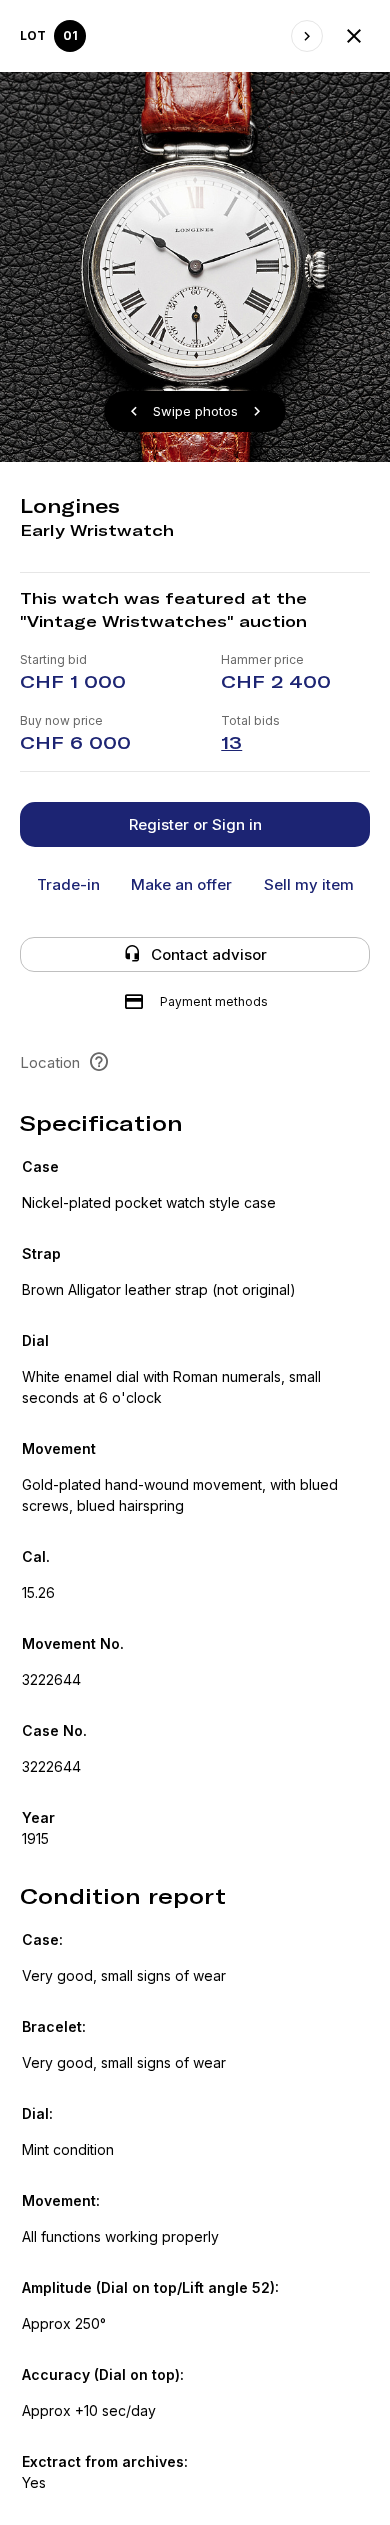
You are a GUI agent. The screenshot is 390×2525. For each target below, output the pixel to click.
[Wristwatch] (307, 36)
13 (231, 742)
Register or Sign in (195, 824)
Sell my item (309, 884)
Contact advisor (209, 954)
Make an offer (181, 884)
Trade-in (68, 884)
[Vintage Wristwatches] (354, 36)
